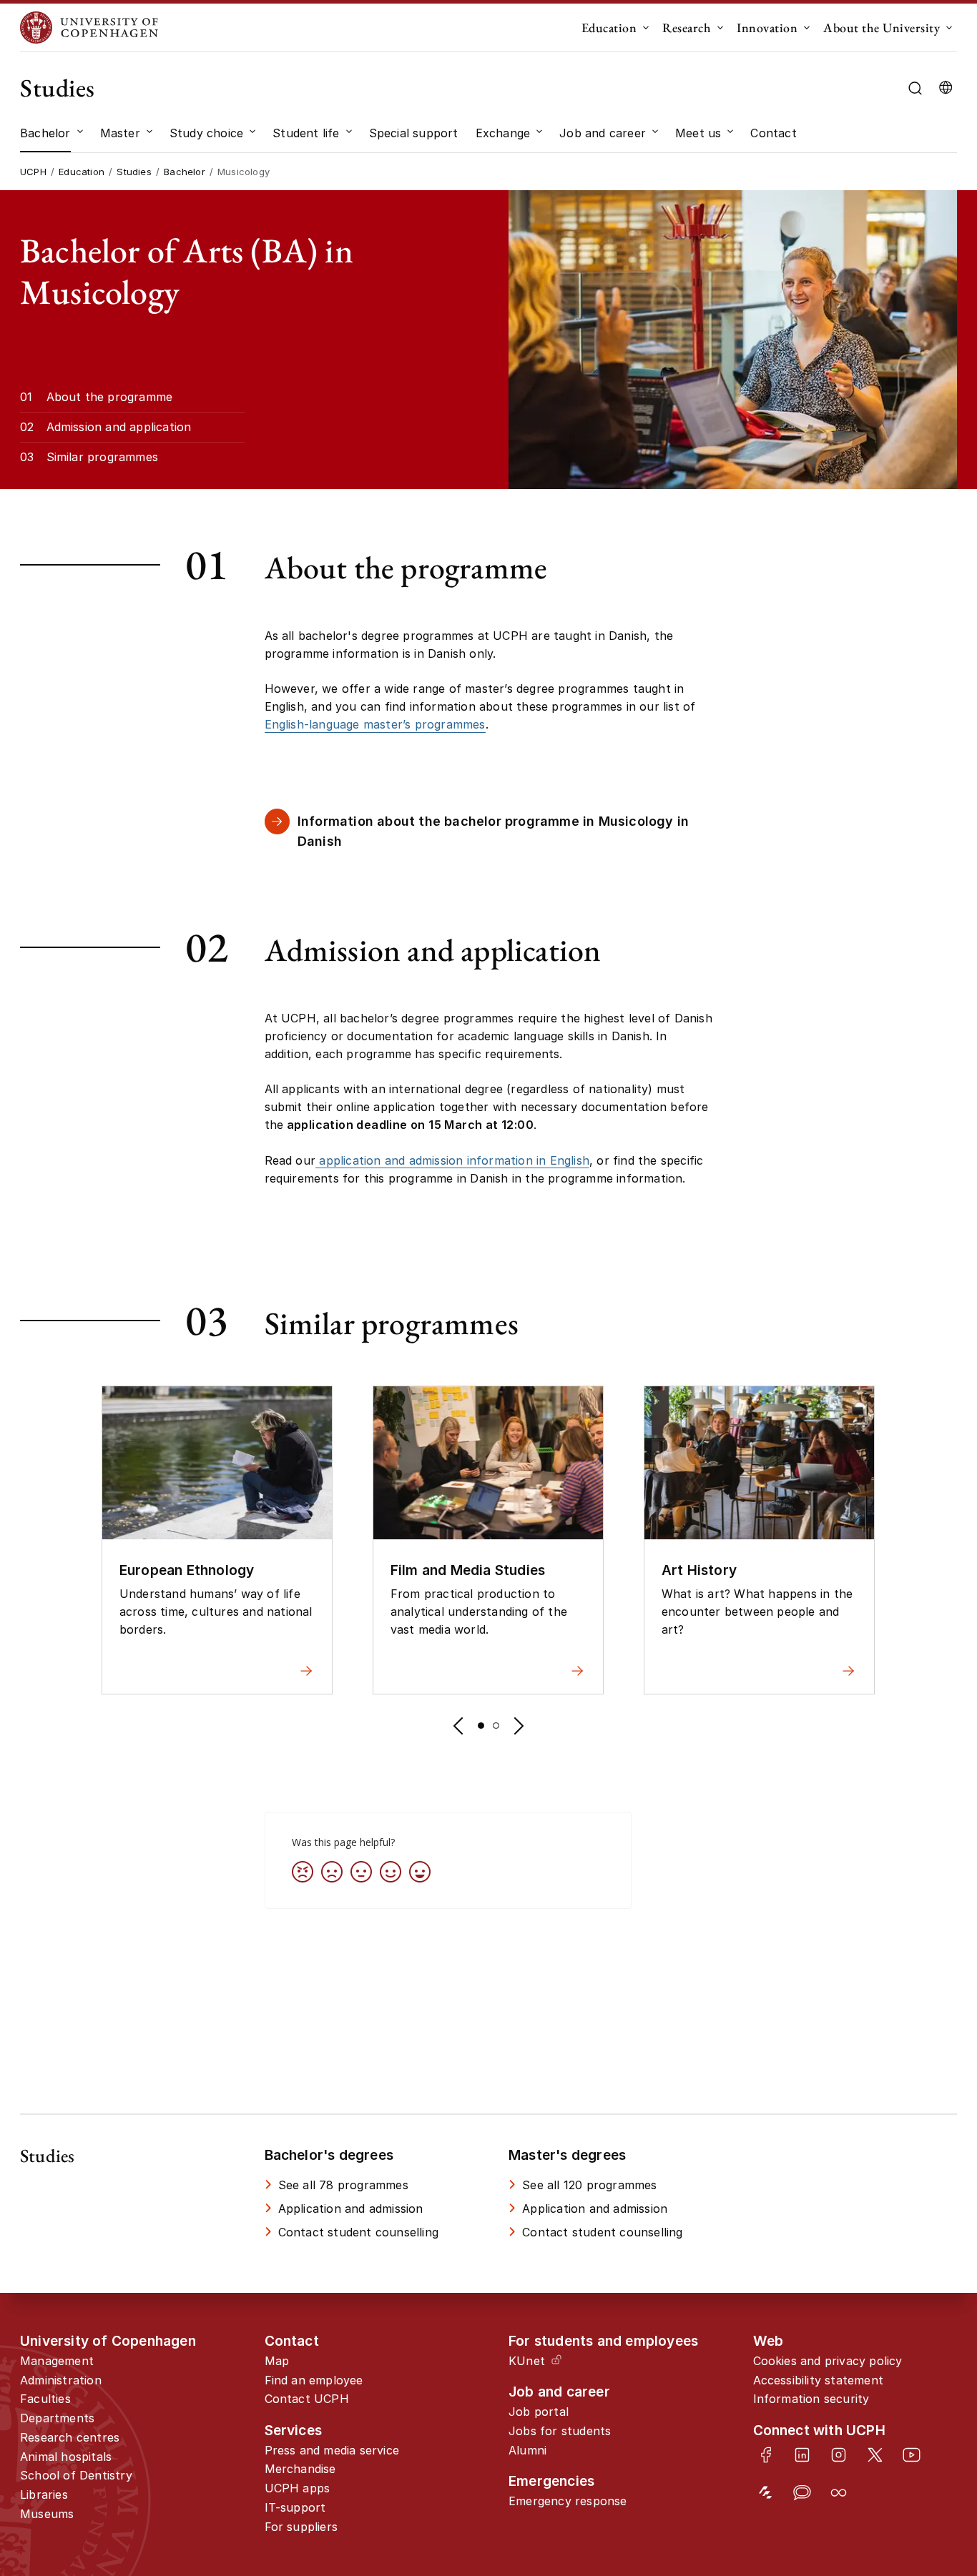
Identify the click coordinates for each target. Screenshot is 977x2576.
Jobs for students (560, 2431)
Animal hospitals (66, 2457)
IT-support (295, 2507)
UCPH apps (298, 2488)
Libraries (44, 2494)
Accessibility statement (819, 2380)
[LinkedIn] (802, 2455)
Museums (47, 2514)
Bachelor (185, 172)
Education (609, 28)
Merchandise (300, 2469)
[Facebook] (766, 2455)
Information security (811, 2399)
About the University (882, 28)
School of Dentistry (76, 2475)
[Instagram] (839, 2455)
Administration (61, 2380)
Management (57, 2361)
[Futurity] (766, 2493)
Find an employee (314, 2380)
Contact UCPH (307, 2399)
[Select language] (946, 88)
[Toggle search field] (915, 88)
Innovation (767, 28)
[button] (458, 1726)
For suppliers (301, 2527)
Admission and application (119, 427)
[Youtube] (912, 2455)
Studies (58, 88)
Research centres (70, 2437)
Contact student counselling (358, 2232)
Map (277, 2361)
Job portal (539, 2412)
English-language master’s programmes (375, 724)
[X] (875, 2455)
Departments (57, 2418)
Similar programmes (103, 457)
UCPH (33, 172)
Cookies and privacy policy (828, 2361)
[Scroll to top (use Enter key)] (923, 2432)
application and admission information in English (452, 1160)
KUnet (527, 2361)
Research (687, 28)
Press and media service (332, 2450)
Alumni (527, 2450)
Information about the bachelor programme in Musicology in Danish (493, 831)
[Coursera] (839, 2493)
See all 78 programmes (343, 2185)
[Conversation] (802, 2493)
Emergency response (568, 2501)
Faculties (45, 2399)
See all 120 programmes (589, 2185)
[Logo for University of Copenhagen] (89, 28)
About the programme (110, 397)
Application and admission (351, 2209)
